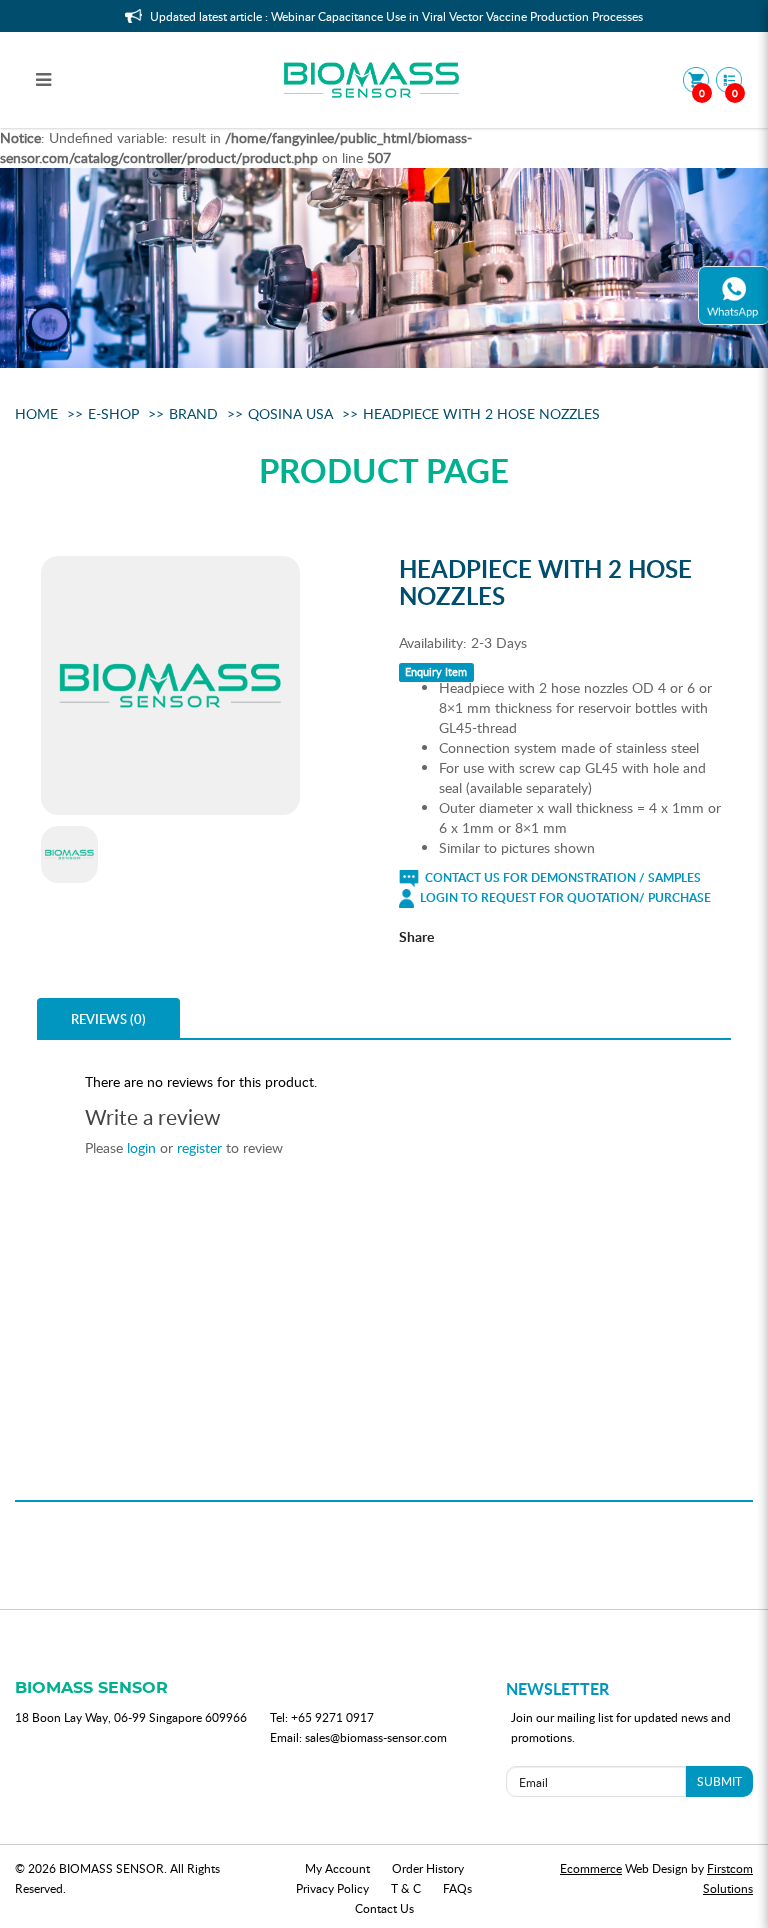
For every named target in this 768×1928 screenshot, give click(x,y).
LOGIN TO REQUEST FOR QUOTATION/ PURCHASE (564, 897)
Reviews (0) (108, 1019)
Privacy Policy (332, 1888)
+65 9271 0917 (332, 1717)
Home (36, 413)
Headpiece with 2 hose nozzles (481, 413)
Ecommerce (591, 1868)
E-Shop (113, 413)
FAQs (457, 1888)
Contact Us (384, 1908)
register (199, 1147)
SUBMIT (719, 1781)
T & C (406, 1888)
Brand (193, 413)
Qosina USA (290, 413)
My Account (337, 1868)
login (141, 1147)
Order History (428, 1868)
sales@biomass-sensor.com (376, 1737)
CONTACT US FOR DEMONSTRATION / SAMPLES (561, 877)
